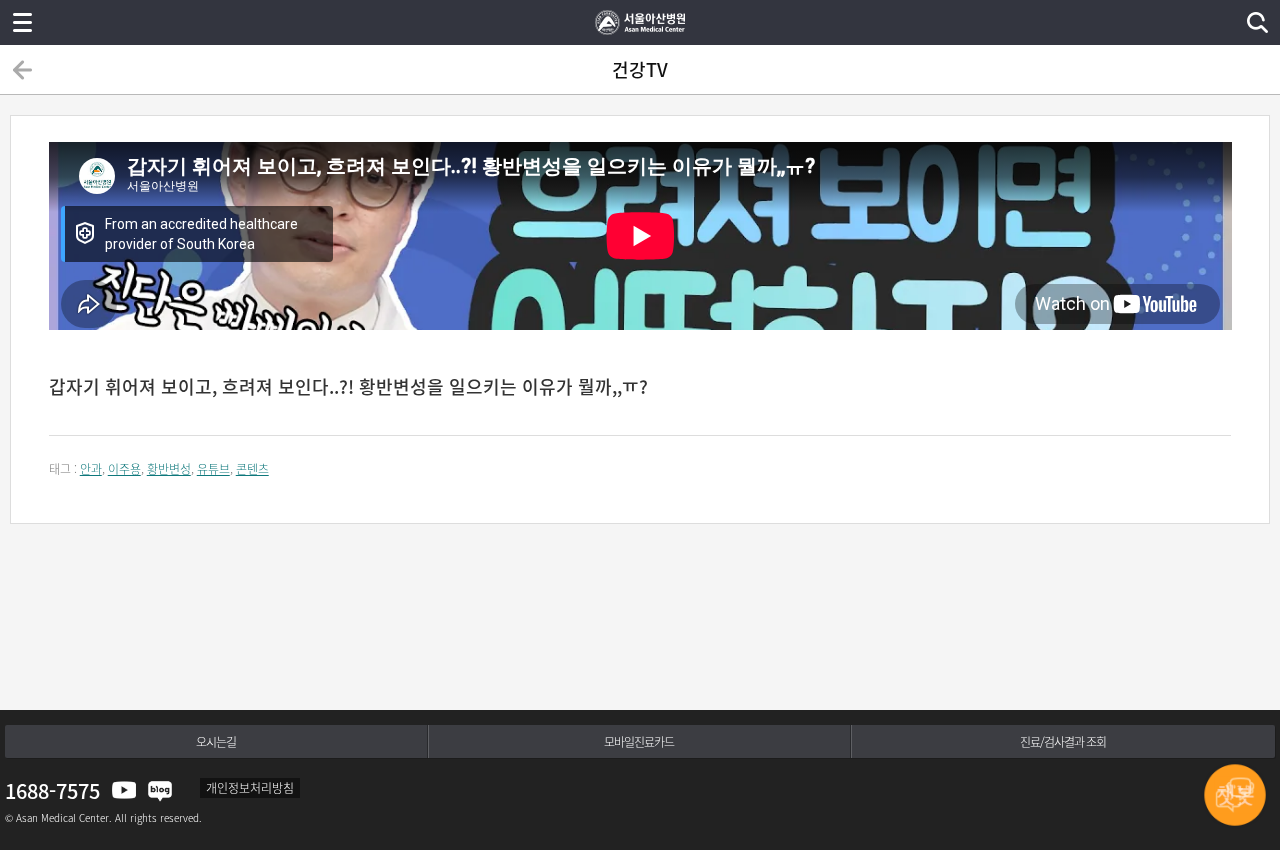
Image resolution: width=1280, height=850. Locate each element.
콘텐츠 (252, 469)
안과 (91, 469)
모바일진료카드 (639, 742)
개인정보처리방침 (250, 788)
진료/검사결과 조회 (1063, 742)
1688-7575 (52, 790)
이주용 (124, 469)
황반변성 (169, 469)
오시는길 (216, 742)
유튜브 (213, 469)
